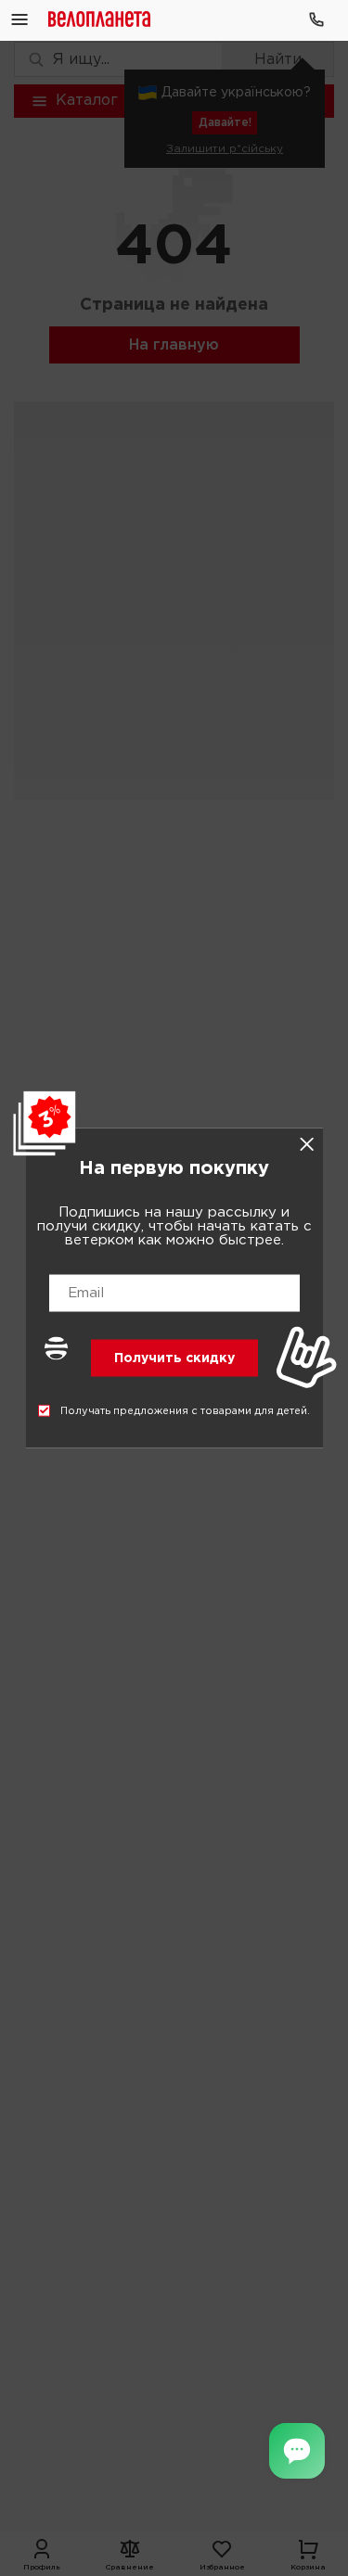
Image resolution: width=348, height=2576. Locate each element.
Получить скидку (174, 1358)
